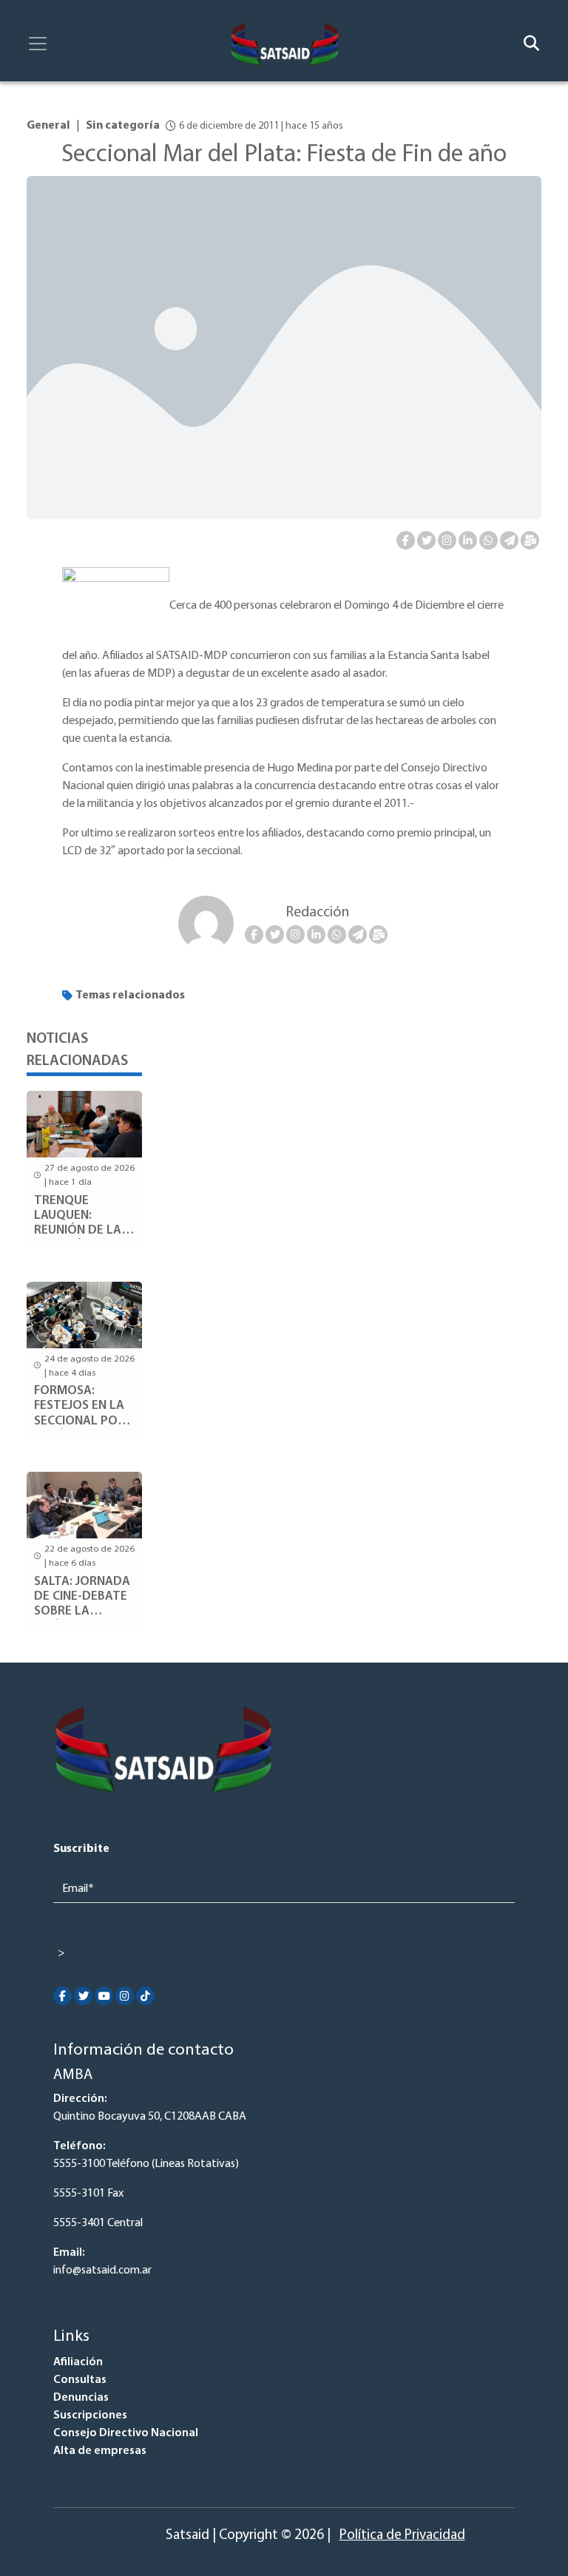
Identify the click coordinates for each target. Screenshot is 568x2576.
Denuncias (81, 2398)
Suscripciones (90, 2416)
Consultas (80, 2380)
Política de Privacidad (402, 2536)
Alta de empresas (100, 2451)
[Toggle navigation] (38, 44)
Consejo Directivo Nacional (126, 2433)
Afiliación (78, 2362)
